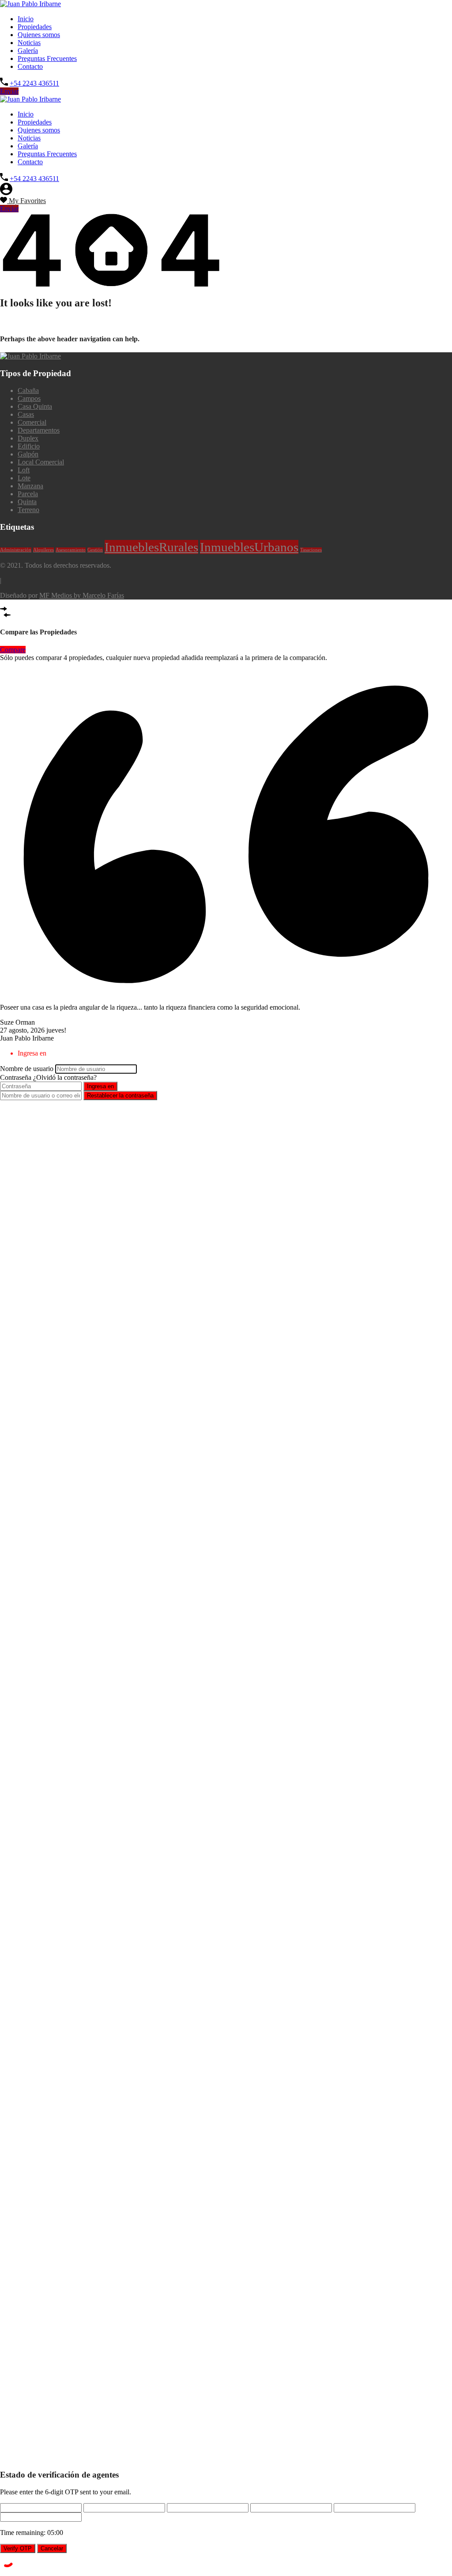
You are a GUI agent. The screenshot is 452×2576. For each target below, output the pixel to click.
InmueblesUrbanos (249, 547)
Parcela (28, 494)
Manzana (30, 486)
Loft (24, 470)
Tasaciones (311, 550)
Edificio (29, 446)
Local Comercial (41, 462)
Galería (28, 51)
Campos (29, 398)
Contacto (30, 66)
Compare (13, 650)
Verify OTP (18, 2548)
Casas (26, 414)
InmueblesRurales (151, 547)
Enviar (9, 91)
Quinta (27, 502)
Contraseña (16, 1077)
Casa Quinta (35, 406)
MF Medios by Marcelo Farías (82, 595)
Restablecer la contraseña (120, 1096)
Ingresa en (100, 1086)
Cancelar (52, 2548)
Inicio (26, 19)
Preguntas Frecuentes (47, 58)
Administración (16, 550)
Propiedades (35, 27)
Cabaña (28, 390)
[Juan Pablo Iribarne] (30, 4)
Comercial (32, 422)
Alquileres (43, 550)
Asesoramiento (71, 550)
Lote (24, 478)
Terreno (28, 510)
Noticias (29, 43)
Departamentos (39, 430)
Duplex (28, 438)
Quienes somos (39, 35)
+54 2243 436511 (34, 83)
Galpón (28, 454)
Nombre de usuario (27, 1069)
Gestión (95, 550)
